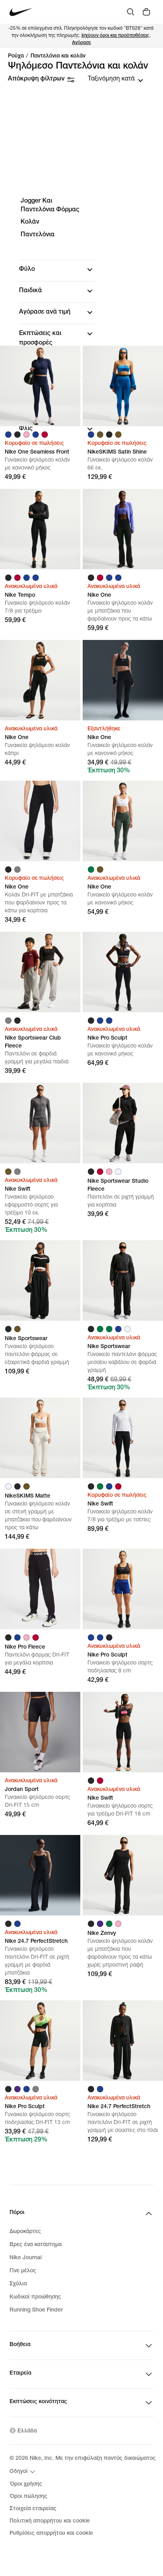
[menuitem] (23, 2472)
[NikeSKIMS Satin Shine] (123, 386)
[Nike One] (123, 529)
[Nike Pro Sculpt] (123, 972)
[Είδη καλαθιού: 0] (146, 12)
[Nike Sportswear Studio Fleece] (123, 1123)
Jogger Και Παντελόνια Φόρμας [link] (50, 206)
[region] (81, 322)
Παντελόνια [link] (38, 235)
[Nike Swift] (40, 1123)
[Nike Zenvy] (123, 1875)
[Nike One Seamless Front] (40, 386)
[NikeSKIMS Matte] (40, 1438)
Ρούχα (16, 56)
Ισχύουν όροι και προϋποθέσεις (116, 36)
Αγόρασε (81, 43)
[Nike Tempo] (40, 529)
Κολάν (30, 222)
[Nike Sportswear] (40, 1280)
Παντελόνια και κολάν (58, 56)
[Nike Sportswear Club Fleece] (40, 972)
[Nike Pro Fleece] (40, 1589)
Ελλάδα (27, 2431)
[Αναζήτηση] (131, 12)
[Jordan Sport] (40, 1732)
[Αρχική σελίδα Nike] (21, 12)
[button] (57, 270)
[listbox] (116, 79)
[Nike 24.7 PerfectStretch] (40, 1875)
